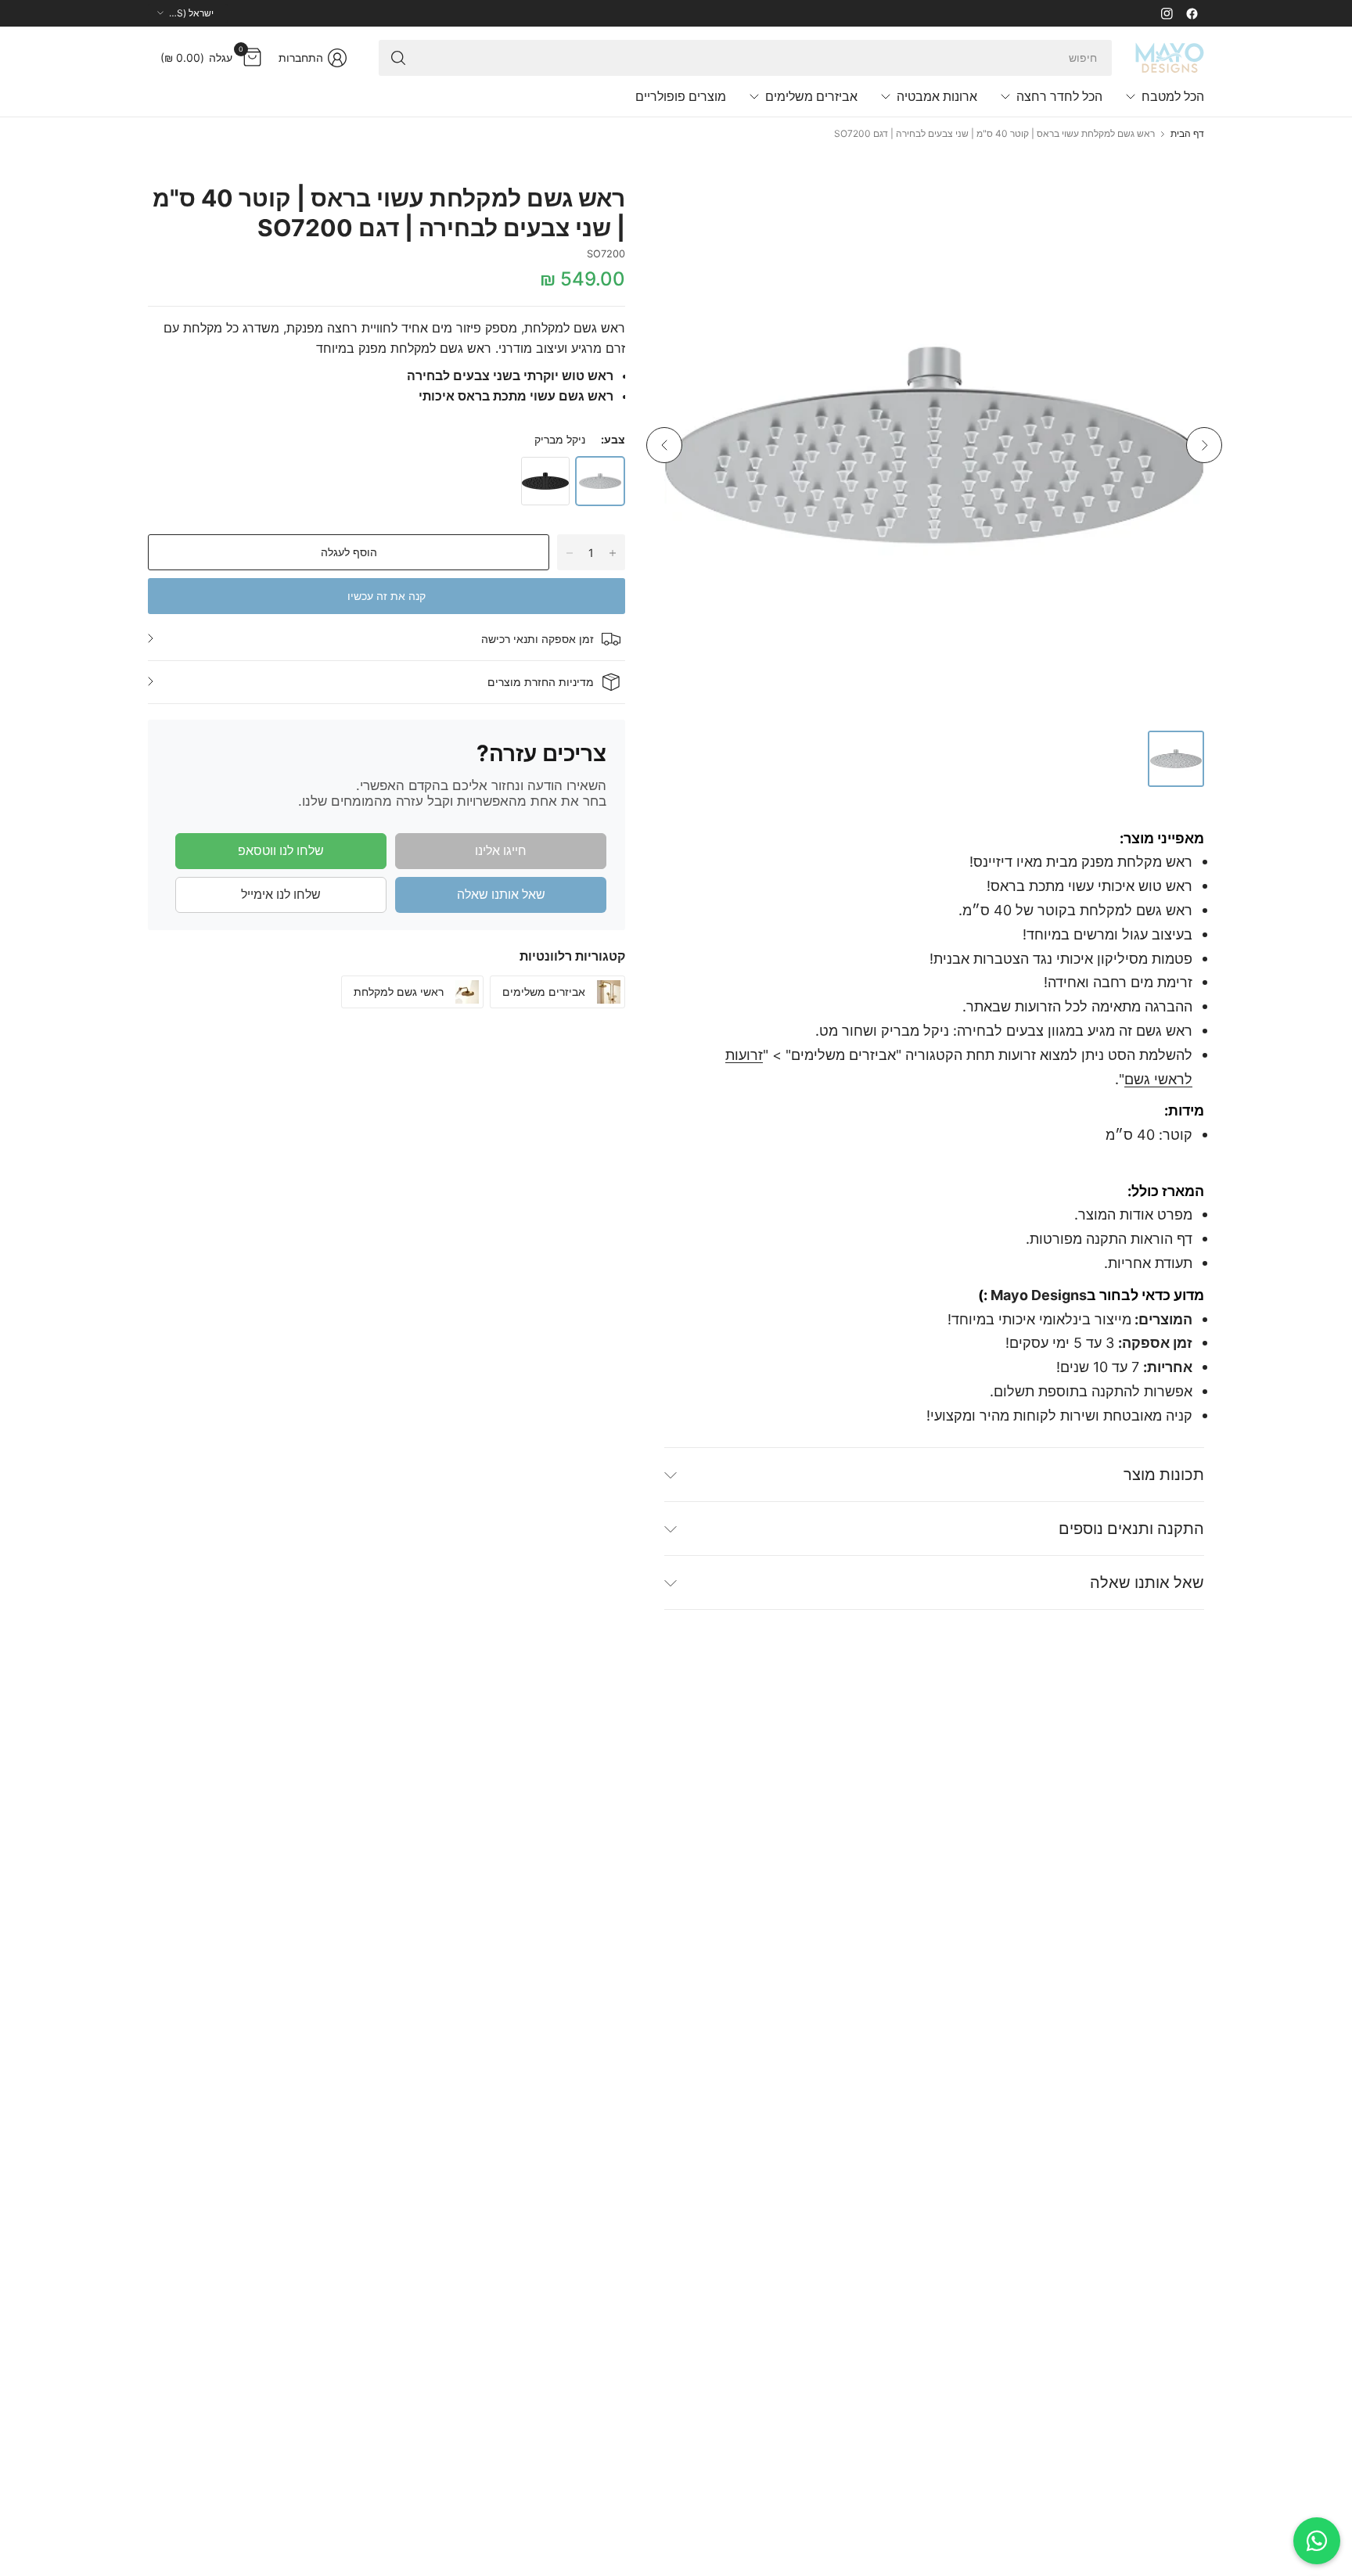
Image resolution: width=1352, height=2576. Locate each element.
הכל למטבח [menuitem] (1173, 96)
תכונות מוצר (1164, 1475)
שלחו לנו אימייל (281, 894)
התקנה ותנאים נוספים (1131, 1529)
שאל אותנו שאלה (501, 894)
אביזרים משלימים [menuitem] (811, 96)
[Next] (1204, 445)
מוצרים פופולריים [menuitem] (681, 96)
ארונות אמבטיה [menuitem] (937, 96)
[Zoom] (694, 205)
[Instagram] (1167, 13)
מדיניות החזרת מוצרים (541, 682)
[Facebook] (1192, 13)
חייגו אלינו (501, 850)
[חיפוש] (398, 58)
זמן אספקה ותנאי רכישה (538, 639)
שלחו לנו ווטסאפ (281, 850)
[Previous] (664, 445)
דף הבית (1187, 134)
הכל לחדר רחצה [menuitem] (1059, 96)
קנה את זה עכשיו (387, 596)
